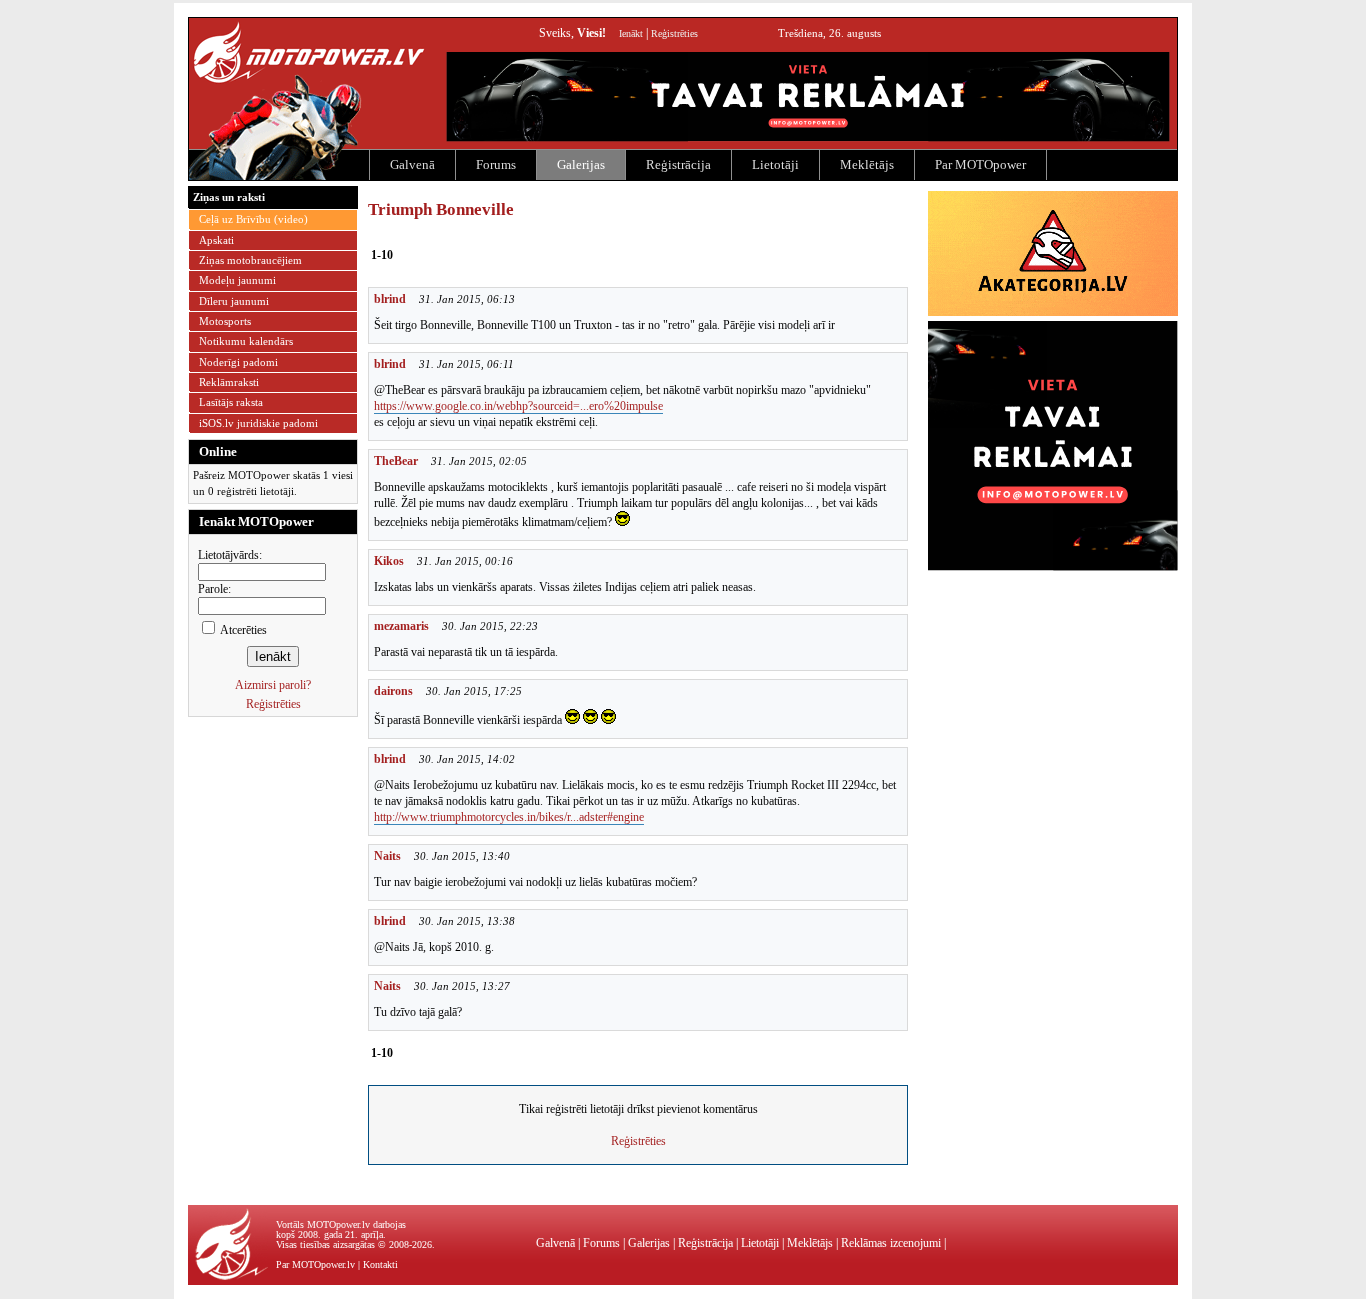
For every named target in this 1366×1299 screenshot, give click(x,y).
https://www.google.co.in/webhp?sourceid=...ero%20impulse (518, 406)
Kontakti (380, 1264)
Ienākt (631, 33)
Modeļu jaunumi (237, 280)
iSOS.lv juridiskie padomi (258, 423)
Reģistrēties (674, 33)
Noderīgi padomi (238, 362)
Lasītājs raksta (231, 402)
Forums (496, 164)
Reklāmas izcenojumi (891, 1243)
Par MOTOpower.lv (315, 1264)
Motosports (225, 321)
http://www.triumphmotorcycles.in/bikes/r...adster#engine (509, 817)
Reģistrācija (678, 164)
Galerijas (581, 164)
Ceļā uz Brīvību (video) (253, 219)
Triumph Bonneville (441, 209)
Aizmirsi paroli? (273, 685)
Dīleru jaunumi (234, 301)
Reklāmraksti (229, 382)
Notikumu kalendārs (246, 341)
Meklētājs (867, 164)
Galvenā (412, 164)
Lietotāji (775, 164)
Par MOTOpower (980, 164)
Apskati (216, 240)
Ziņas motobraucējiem (250, 260)
